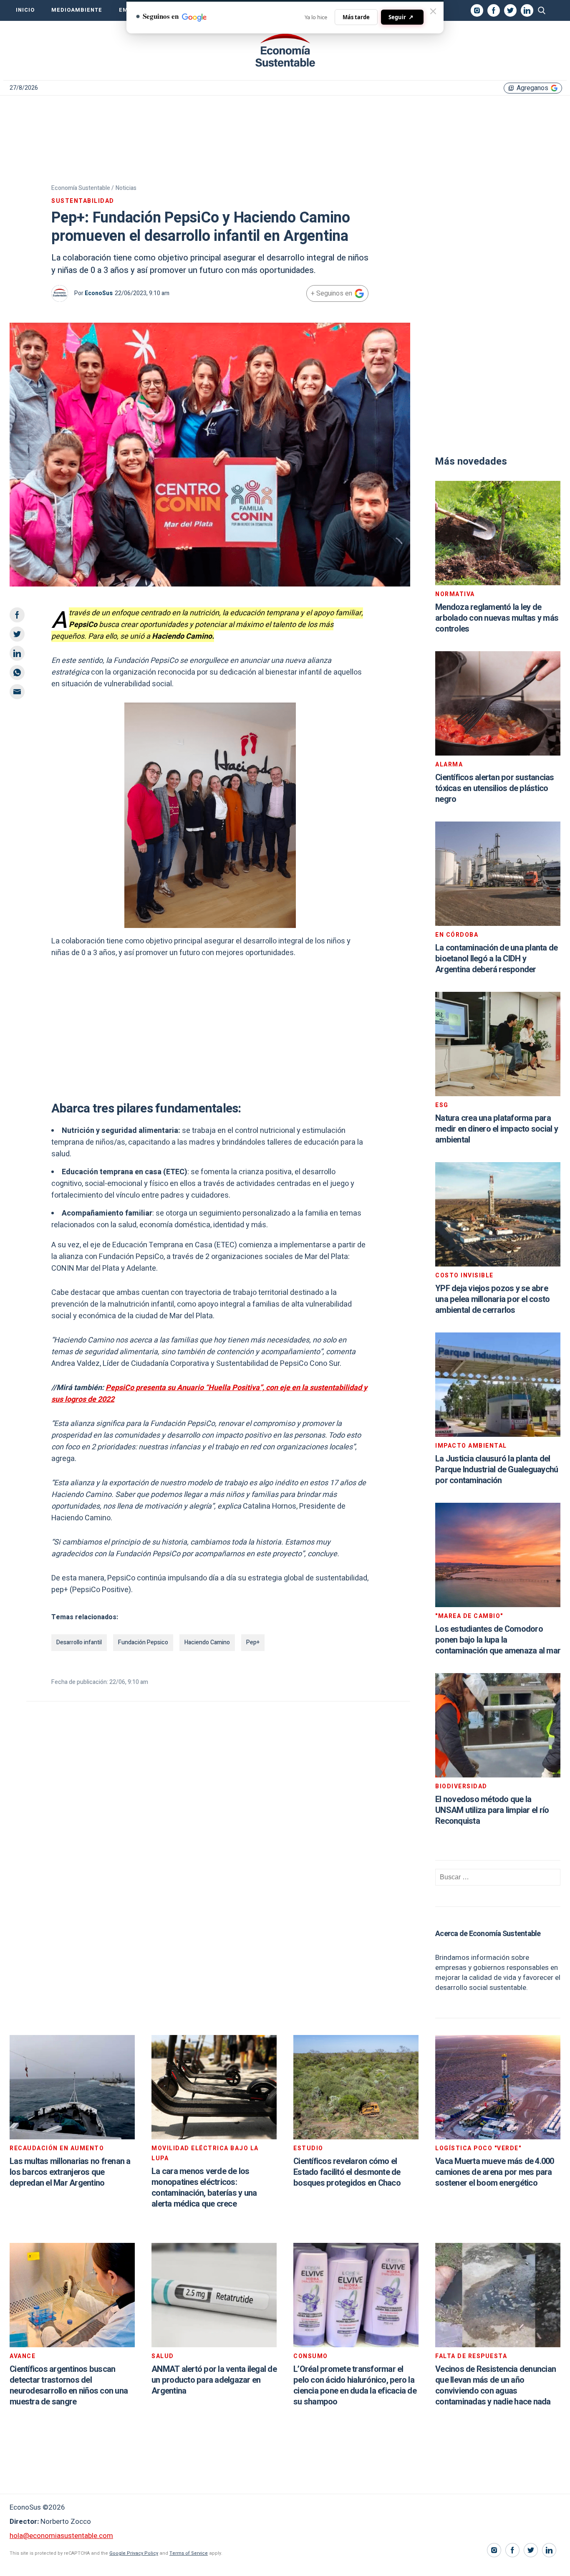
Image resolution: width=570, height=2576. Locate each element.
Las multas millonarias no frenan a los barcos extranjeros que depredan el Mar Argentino (70, 2172)
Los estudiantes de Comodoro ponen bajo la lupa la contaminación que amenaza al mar (498, 1640)
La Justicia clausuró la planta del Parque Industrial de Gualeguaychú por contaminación (497, 1470)
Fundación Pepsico (143, 1642)
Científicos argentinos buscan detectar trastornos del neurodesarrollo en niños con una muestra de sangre (69, 2385)
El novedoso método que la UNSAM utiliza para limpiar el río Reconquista (492, 1810)
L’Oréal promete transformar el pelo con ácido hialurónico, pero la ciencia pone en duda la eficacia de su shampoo (355, 2385)
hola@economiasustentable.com (61, 2536)
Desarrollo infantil (79, 1642)
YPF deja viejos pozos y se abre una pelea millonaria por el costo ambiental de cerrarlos (492, 1299)
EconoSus (99, 293)
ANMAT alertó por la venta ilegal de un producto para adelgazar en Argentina (214, 2380)
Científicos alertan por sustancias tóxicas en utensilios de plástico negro (495, 788)
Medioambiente (77, 10)
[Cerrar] (433, 11)
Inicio (25, 10)
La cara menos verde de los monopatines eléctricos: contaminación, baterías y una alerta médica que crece (204, 2188)
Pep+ (253, 1642)
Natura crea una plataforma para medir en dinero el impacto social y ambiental (497, 1129)
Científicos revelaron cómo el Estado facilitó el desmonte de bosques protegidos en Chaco (347, 2172)
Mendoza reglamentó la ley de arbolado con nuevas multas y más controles (497, 618)
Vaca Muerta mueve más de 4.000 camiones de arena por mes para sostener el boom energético (495, 2172)
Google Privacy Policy (134, 2553)
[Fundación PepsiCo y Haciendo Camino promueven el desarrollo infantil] (285, 51)
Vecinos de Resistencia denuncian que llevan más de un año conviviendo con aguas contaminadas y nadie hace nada (496, 2385)
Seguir (401, 17)
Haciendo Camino (207, 1642)
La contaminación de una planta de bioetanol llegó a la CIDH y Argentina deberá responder (496, 959)
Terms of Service (189, 2553)
